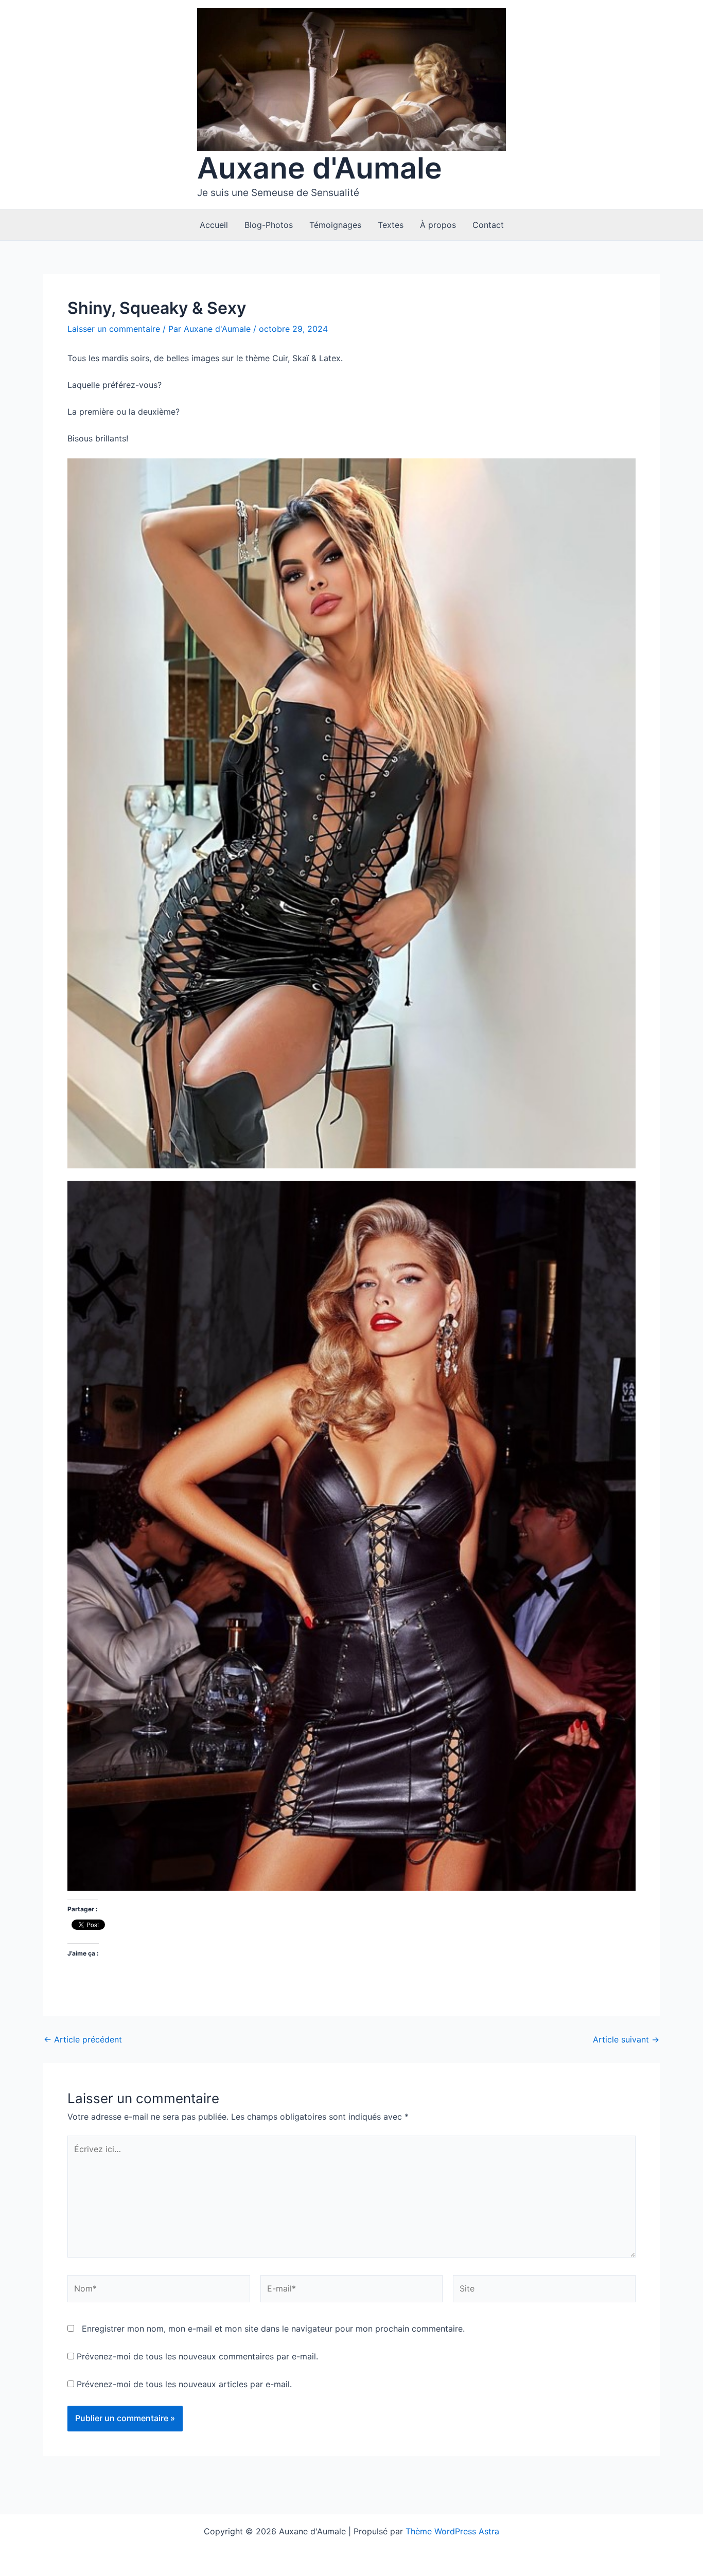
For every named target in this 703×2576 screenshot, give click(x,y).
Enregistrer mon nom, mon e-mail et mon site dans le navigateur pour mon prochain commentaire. (273, 2329)
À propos (438, 225)
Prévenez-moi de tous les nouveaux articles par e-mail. (184, 2384)
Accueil (214, 225)
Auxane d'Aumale (320, 168)
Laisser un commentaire (114, 329)
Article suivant (626, 2039)
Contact (488, 225)
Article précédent (83, 2039)
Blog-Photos (269, 225)
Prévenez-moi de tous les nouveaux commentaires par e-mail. (197, 2356)
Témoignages (335, 225)
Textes (391, 225)
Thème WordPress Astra (452, 2531)
